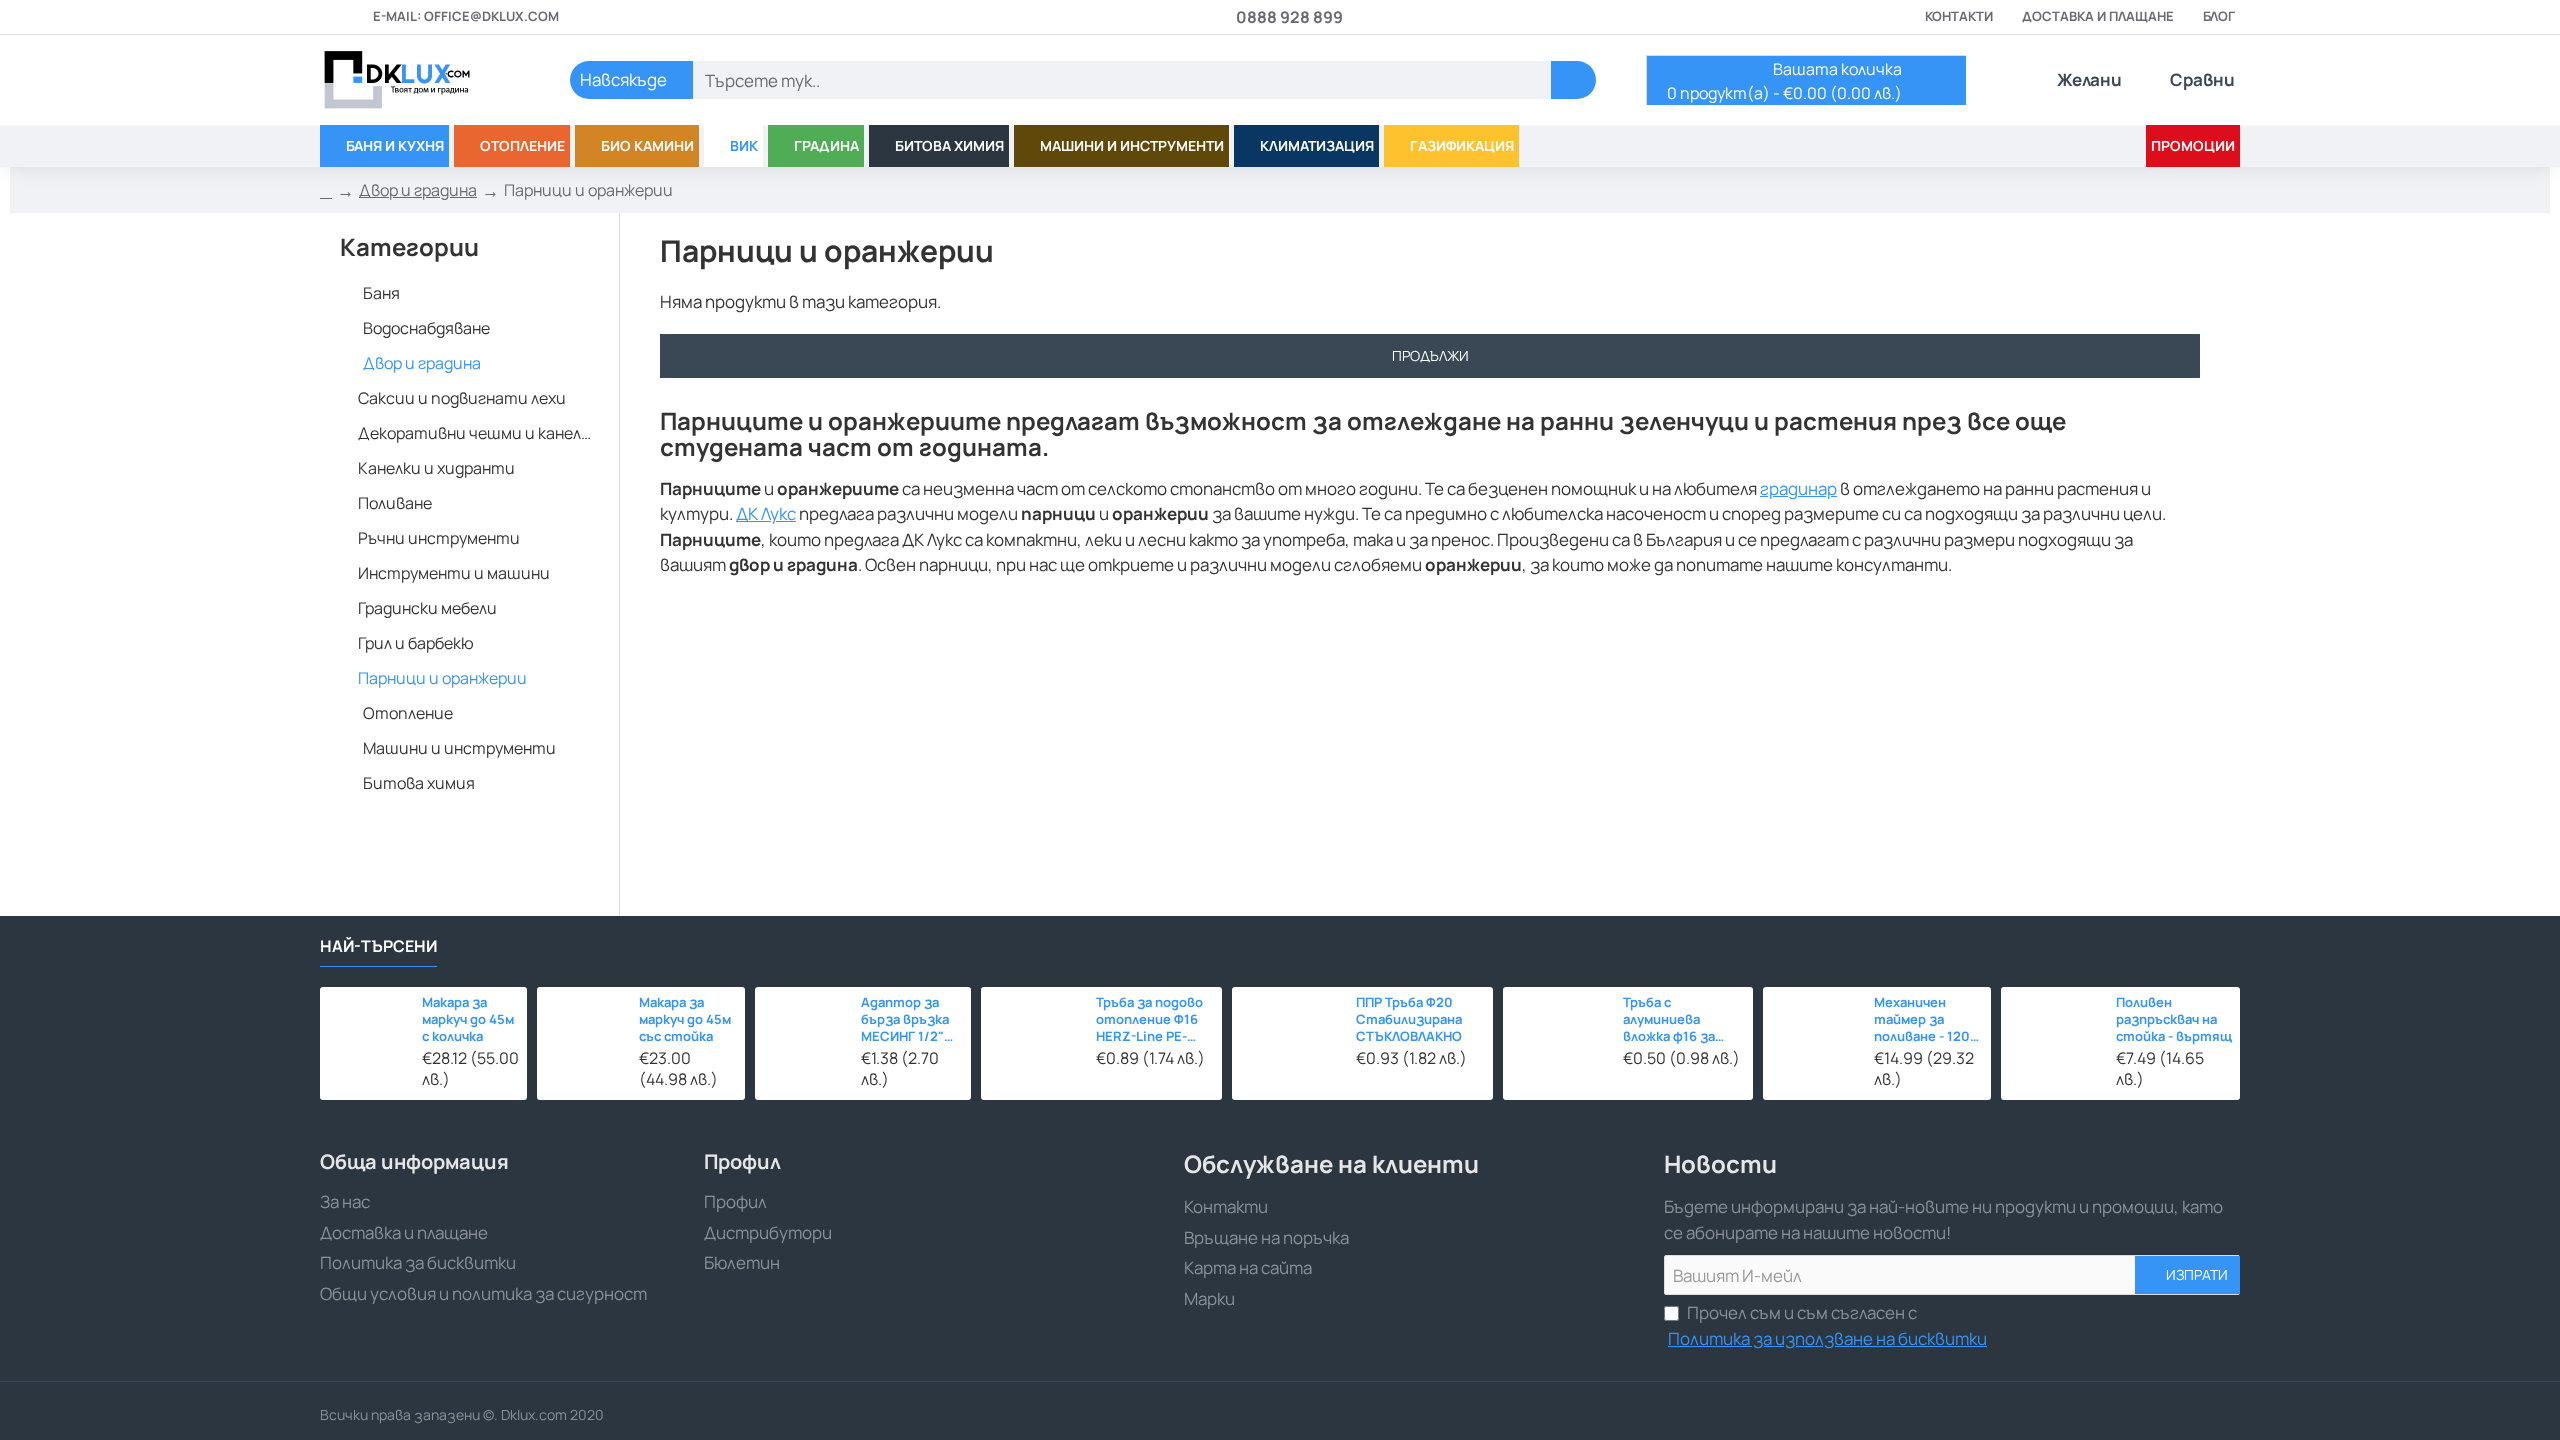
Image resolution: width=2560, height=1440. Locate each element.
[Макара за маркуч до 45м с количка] (365, 1032)
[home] (326, 191)
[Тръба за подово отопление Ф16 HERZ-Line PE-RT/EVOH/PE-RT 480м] (1033, 1039)
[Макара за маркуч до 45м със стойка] (583, 1033)
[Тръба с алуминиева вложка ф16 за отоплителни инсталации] (1557, 1041)
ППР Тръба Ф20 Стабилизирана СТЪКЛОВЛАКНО (1409, 1019)
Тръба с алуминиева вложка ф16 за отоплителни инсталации (1670, 1020)
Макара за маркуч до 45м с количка (468, 1019)
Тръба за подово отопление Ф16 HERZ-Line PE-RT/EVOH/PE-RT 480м (1149, 1020)
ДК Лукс (766, 513)
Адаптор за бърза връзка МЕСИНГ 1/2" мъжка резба (905, 1020)
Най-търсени (378, 946)
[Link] (420, 80)
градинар (1798, 488)
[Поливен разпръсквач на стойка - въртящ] (2053, 1039)
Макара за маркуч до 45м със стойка (685, 1019)
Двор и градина (418, 190)
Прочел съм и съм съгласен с (1827, 1325)
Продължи (1430, 355)
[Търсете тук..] (1573, 80)
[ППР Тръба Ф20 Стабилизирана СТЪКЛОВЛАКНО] (1288, 1043)
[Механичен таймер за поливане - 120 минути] (1813, 1037)
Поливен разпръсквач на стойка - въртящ (2174, 1019)
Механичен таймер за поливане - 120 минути (1922, 1020)
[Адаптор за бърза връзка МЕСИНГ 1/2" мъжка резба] (802, 1034)
